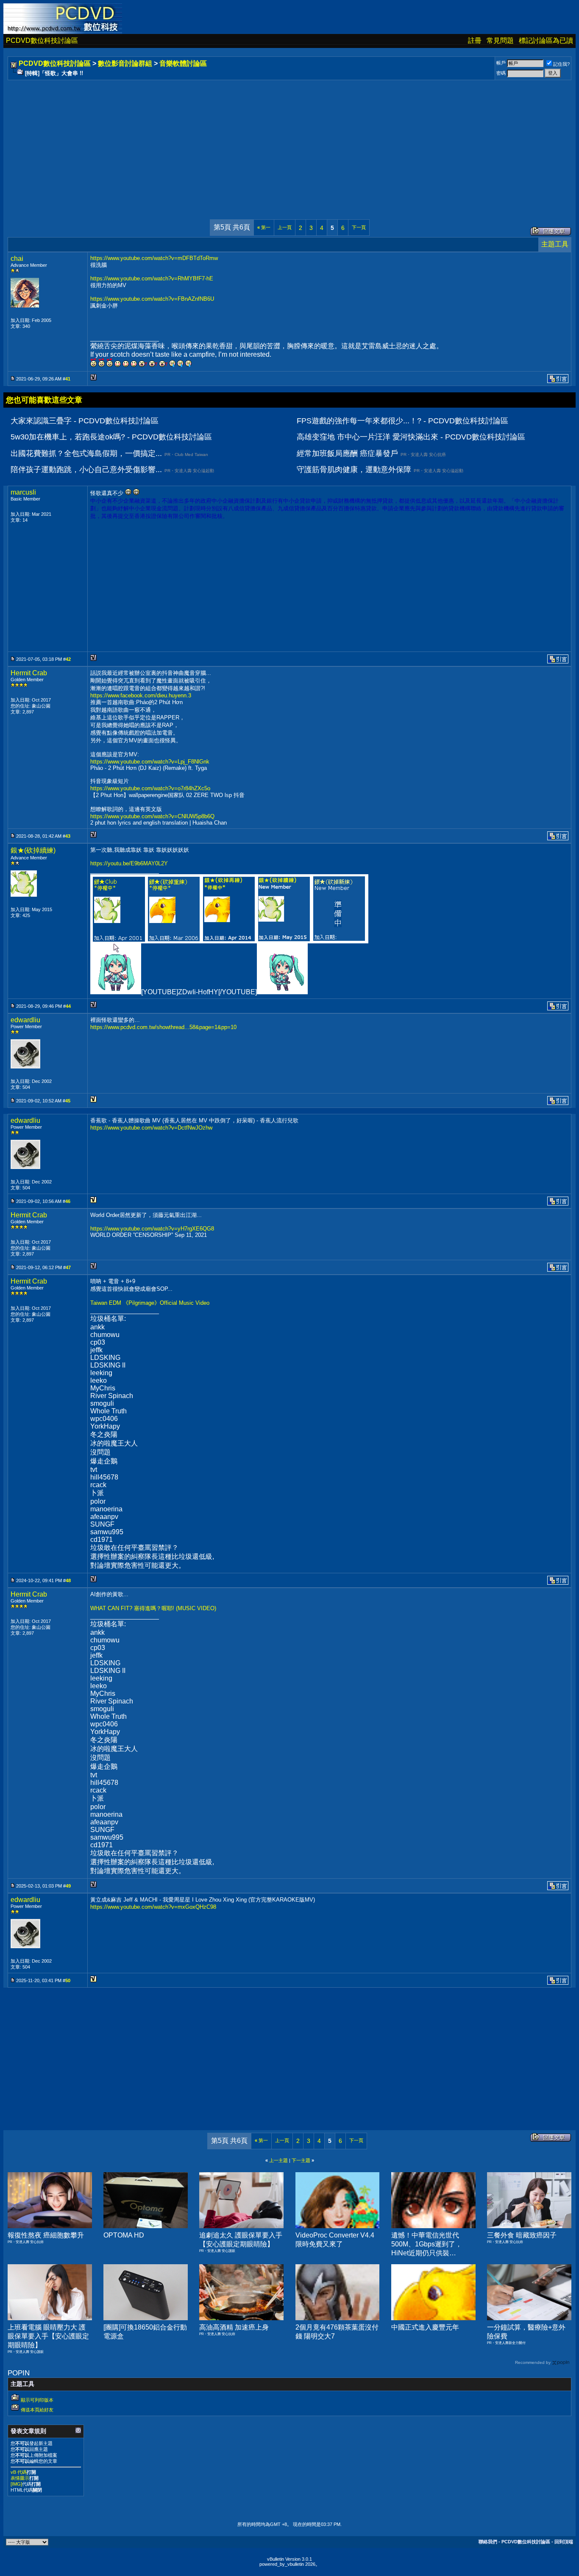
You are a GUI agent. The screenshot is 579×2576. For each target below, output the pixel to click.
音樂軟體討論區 (183, 63)
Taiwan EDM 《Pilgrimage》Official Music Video (150, 1303)
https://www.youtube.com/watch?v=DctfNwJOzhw (151, 1128)
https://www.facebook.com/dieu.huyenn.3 (141, 695)
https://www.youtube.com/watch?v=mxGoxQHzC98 (153, 1907)
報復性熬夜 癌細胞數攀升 (46, 2235)
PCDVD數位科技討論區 (42, 41)
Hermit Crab (29, 673)
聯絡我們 (488, 2542)
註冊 (475, 41)
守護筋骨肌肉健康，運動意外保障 (354, 470)
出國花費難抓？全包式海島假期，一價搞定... (86, 453)
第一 (264, 227)
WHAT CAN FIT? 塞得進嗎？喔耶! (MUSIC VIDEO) (153, 1608)
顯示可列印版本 (37, 2400)
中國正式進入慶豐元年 (425, 2327)
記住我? (561, 64)
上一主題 (278, 2160)
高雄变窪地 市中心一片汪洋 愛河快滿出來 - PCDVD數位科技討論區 (411, 437)
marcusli (23, 492)
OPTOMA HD (124, 2235)
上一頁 (285, 227)
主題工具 (555, 244)
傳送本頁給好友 (37, 2410)
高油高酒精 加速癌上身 (234, 2327)
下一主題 (301, 2160)
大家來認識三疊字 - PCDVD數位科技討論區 (85, 421)
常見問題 (500, 41)
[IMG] (16, 2484)
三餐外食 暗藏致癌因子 (522, 2235)
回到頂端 (564, 2542)
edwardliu (25, 1020)
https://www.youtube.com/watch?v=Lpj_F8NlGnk (150, 762)
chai (17, 259)
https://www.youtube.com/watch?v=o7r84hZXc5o (150, 788)
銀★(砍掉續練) (33, 850)
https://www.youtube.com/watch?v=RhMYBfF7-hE (152, 278)
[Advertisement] (264, 141)
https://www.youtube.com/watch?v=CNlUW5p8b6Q (152, 816)
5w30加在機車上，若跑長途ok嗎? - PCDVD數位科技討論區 (111, 437)
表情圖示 (20, 2478)
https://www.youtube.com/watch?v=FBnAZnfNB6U (152, 299)
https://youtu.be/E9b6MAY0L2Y (129, 863)
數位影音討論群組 (125, 63)
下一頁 (359, 227)
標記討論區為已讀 (546, 41)
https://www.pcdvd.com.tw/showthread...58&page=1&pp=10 (163, 1027)
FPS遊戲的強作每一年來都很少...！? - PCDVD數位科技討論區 (402, 421)
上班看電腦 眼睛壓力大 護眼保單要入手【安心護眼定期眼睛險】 (48, 2336)
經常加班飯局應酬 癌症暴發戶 (347, 453)
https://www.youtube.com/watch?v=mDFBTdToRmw (154, 258)
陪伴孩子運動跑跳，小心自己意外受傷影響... (86, 470)
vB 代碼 (19, 2472)
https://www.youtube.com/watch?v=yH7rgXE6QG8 (152, 1229)
